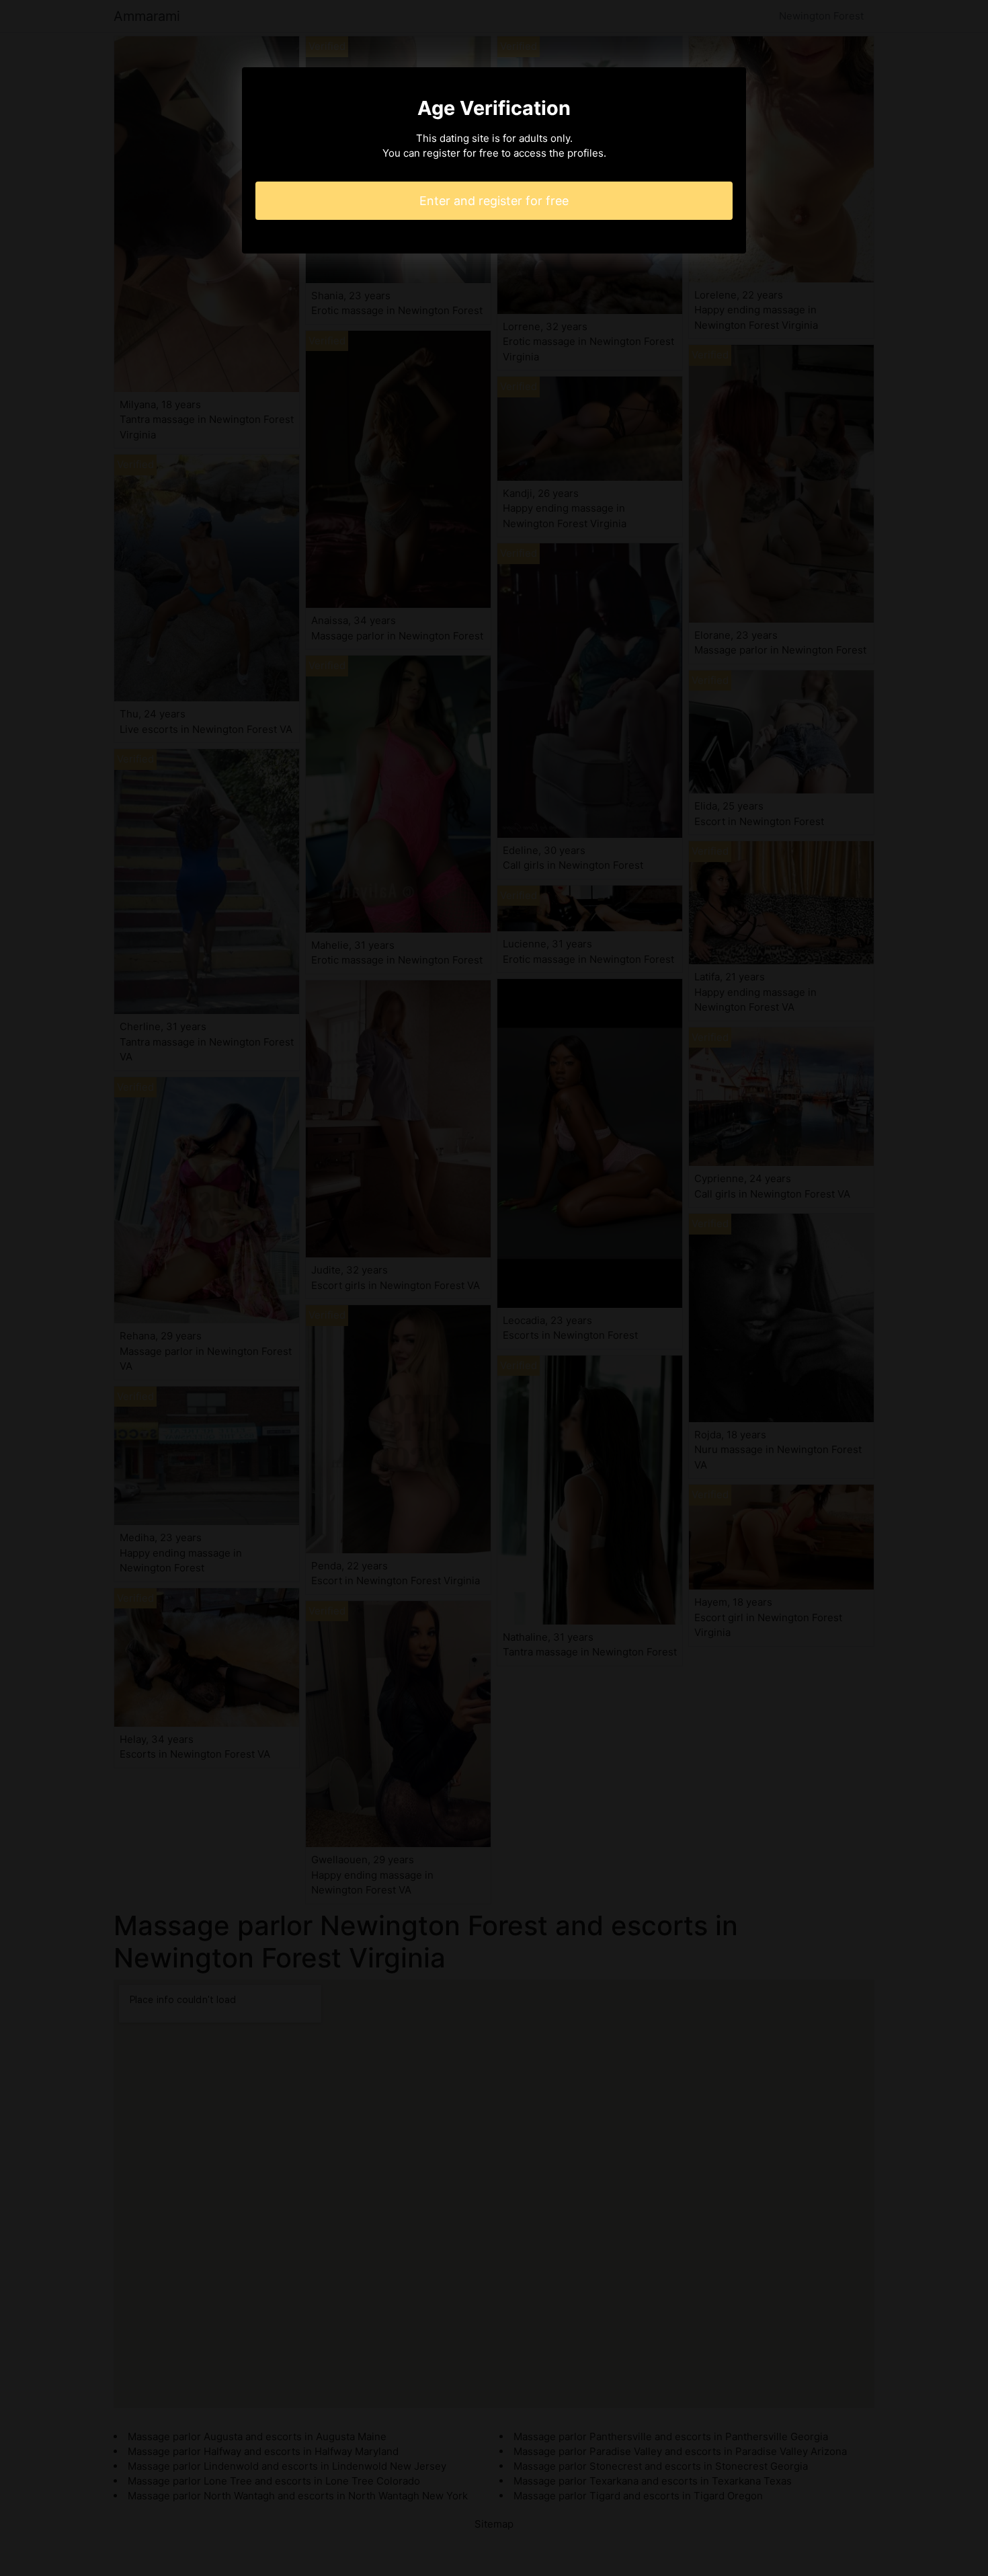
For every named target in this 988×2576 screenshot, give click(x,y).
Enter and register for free (494, 201)
